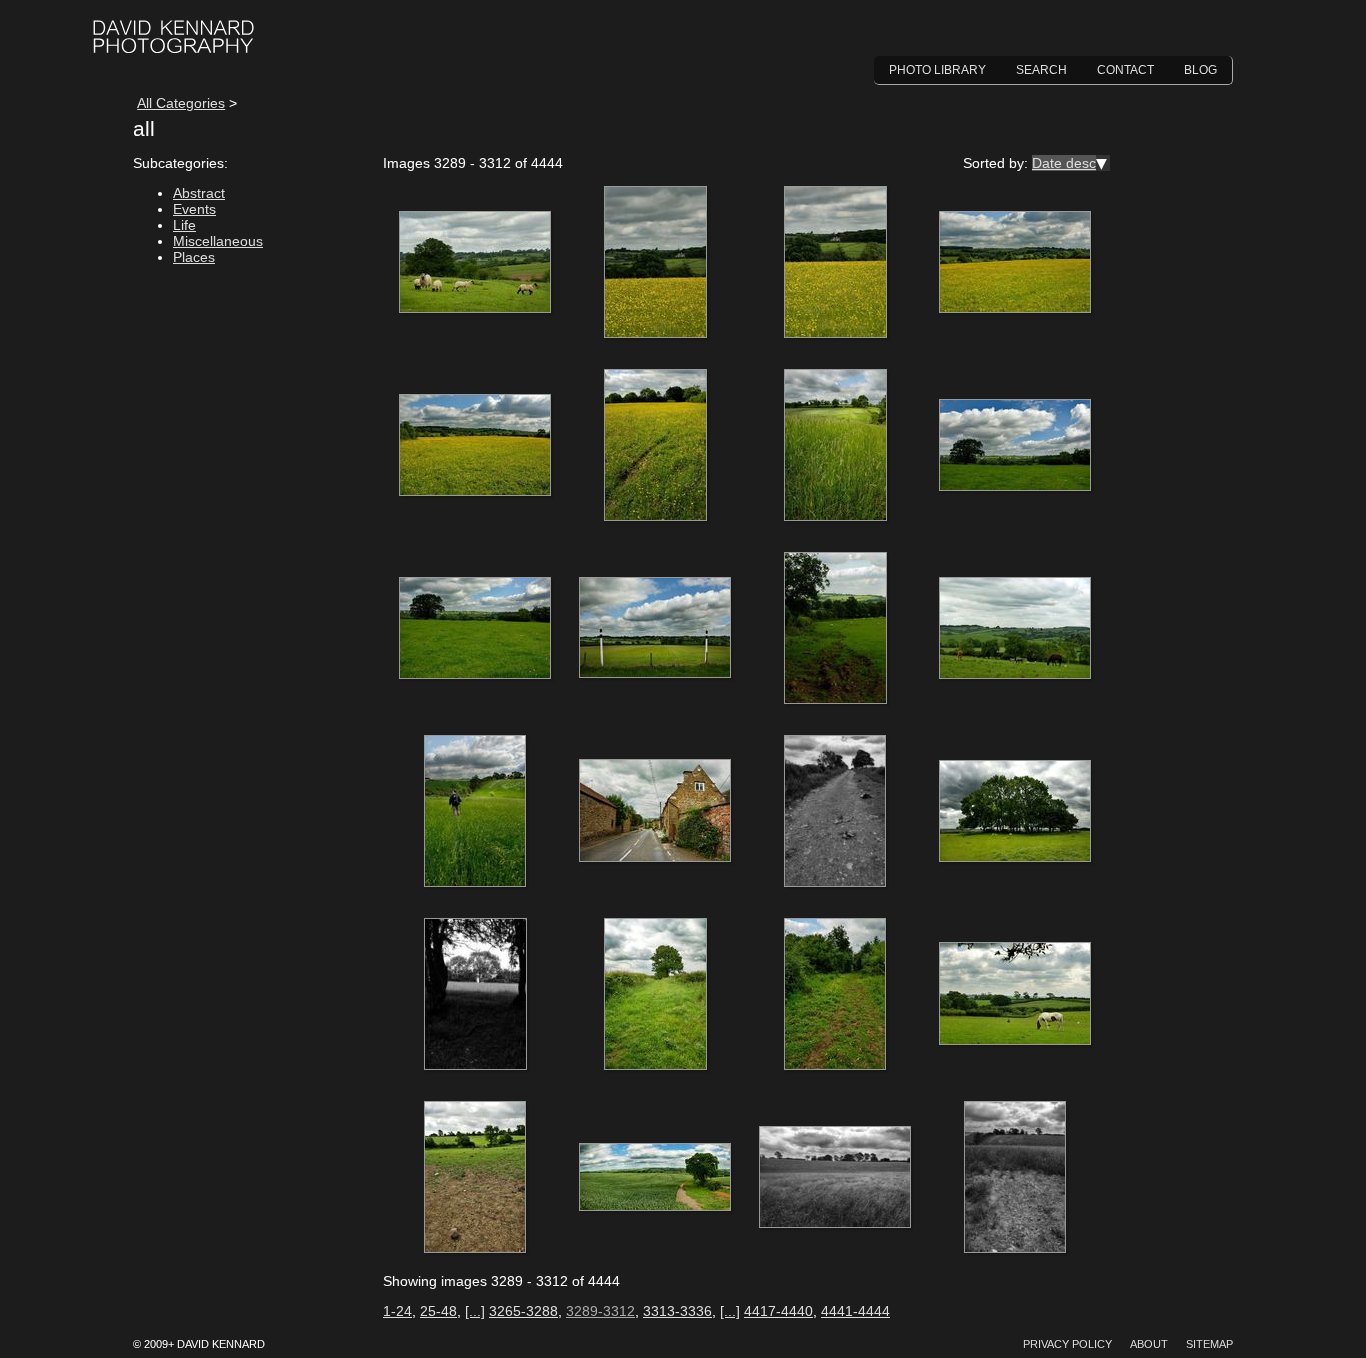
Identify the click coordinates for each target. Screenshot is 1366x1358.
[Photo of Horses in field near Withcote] (1015, 629)
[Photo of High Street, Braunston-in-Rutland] (655, 812)
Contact (1125, 70)
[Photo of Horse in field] (1015, 995)
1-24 (397, 1311)
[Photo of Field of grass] (835, 1178)
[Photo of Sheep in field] (475, 263)
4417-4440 (778, 1311)
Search (1041, 70)
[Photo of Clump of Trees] (1015, 812)
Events (194, 209)
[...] (475, 1311)
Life (184, 225)
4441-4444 (855, 1311)
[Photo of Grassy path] (835, 995)
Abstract (199, 193)
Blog (1200, 70)
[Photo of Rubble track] (835, 812)
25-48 (438, 1311)
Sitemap (1209, 1344)
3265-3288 (523, 1311)
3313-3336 (677, 1311)
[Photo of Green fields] (1015, 446)
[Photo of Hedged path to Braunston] (655, 995)
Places (194, 257)
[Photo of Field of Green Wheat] (655, 1178)
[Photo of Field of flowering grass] (835, 446)
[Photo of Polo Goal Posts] (655, 629)
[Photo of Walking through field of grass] (475, 812)
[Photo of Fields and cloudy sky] (475, 1178)
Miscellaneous (218, 241)
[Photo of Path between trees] (475, 995)
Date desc (1064, 163)
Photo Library (937, 70)
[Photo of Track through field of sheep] (835, 629)
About (1149, 1344)
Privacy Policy (1067, 1344)
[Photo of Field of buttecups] (655, 263)
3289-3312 (600, 1311)
